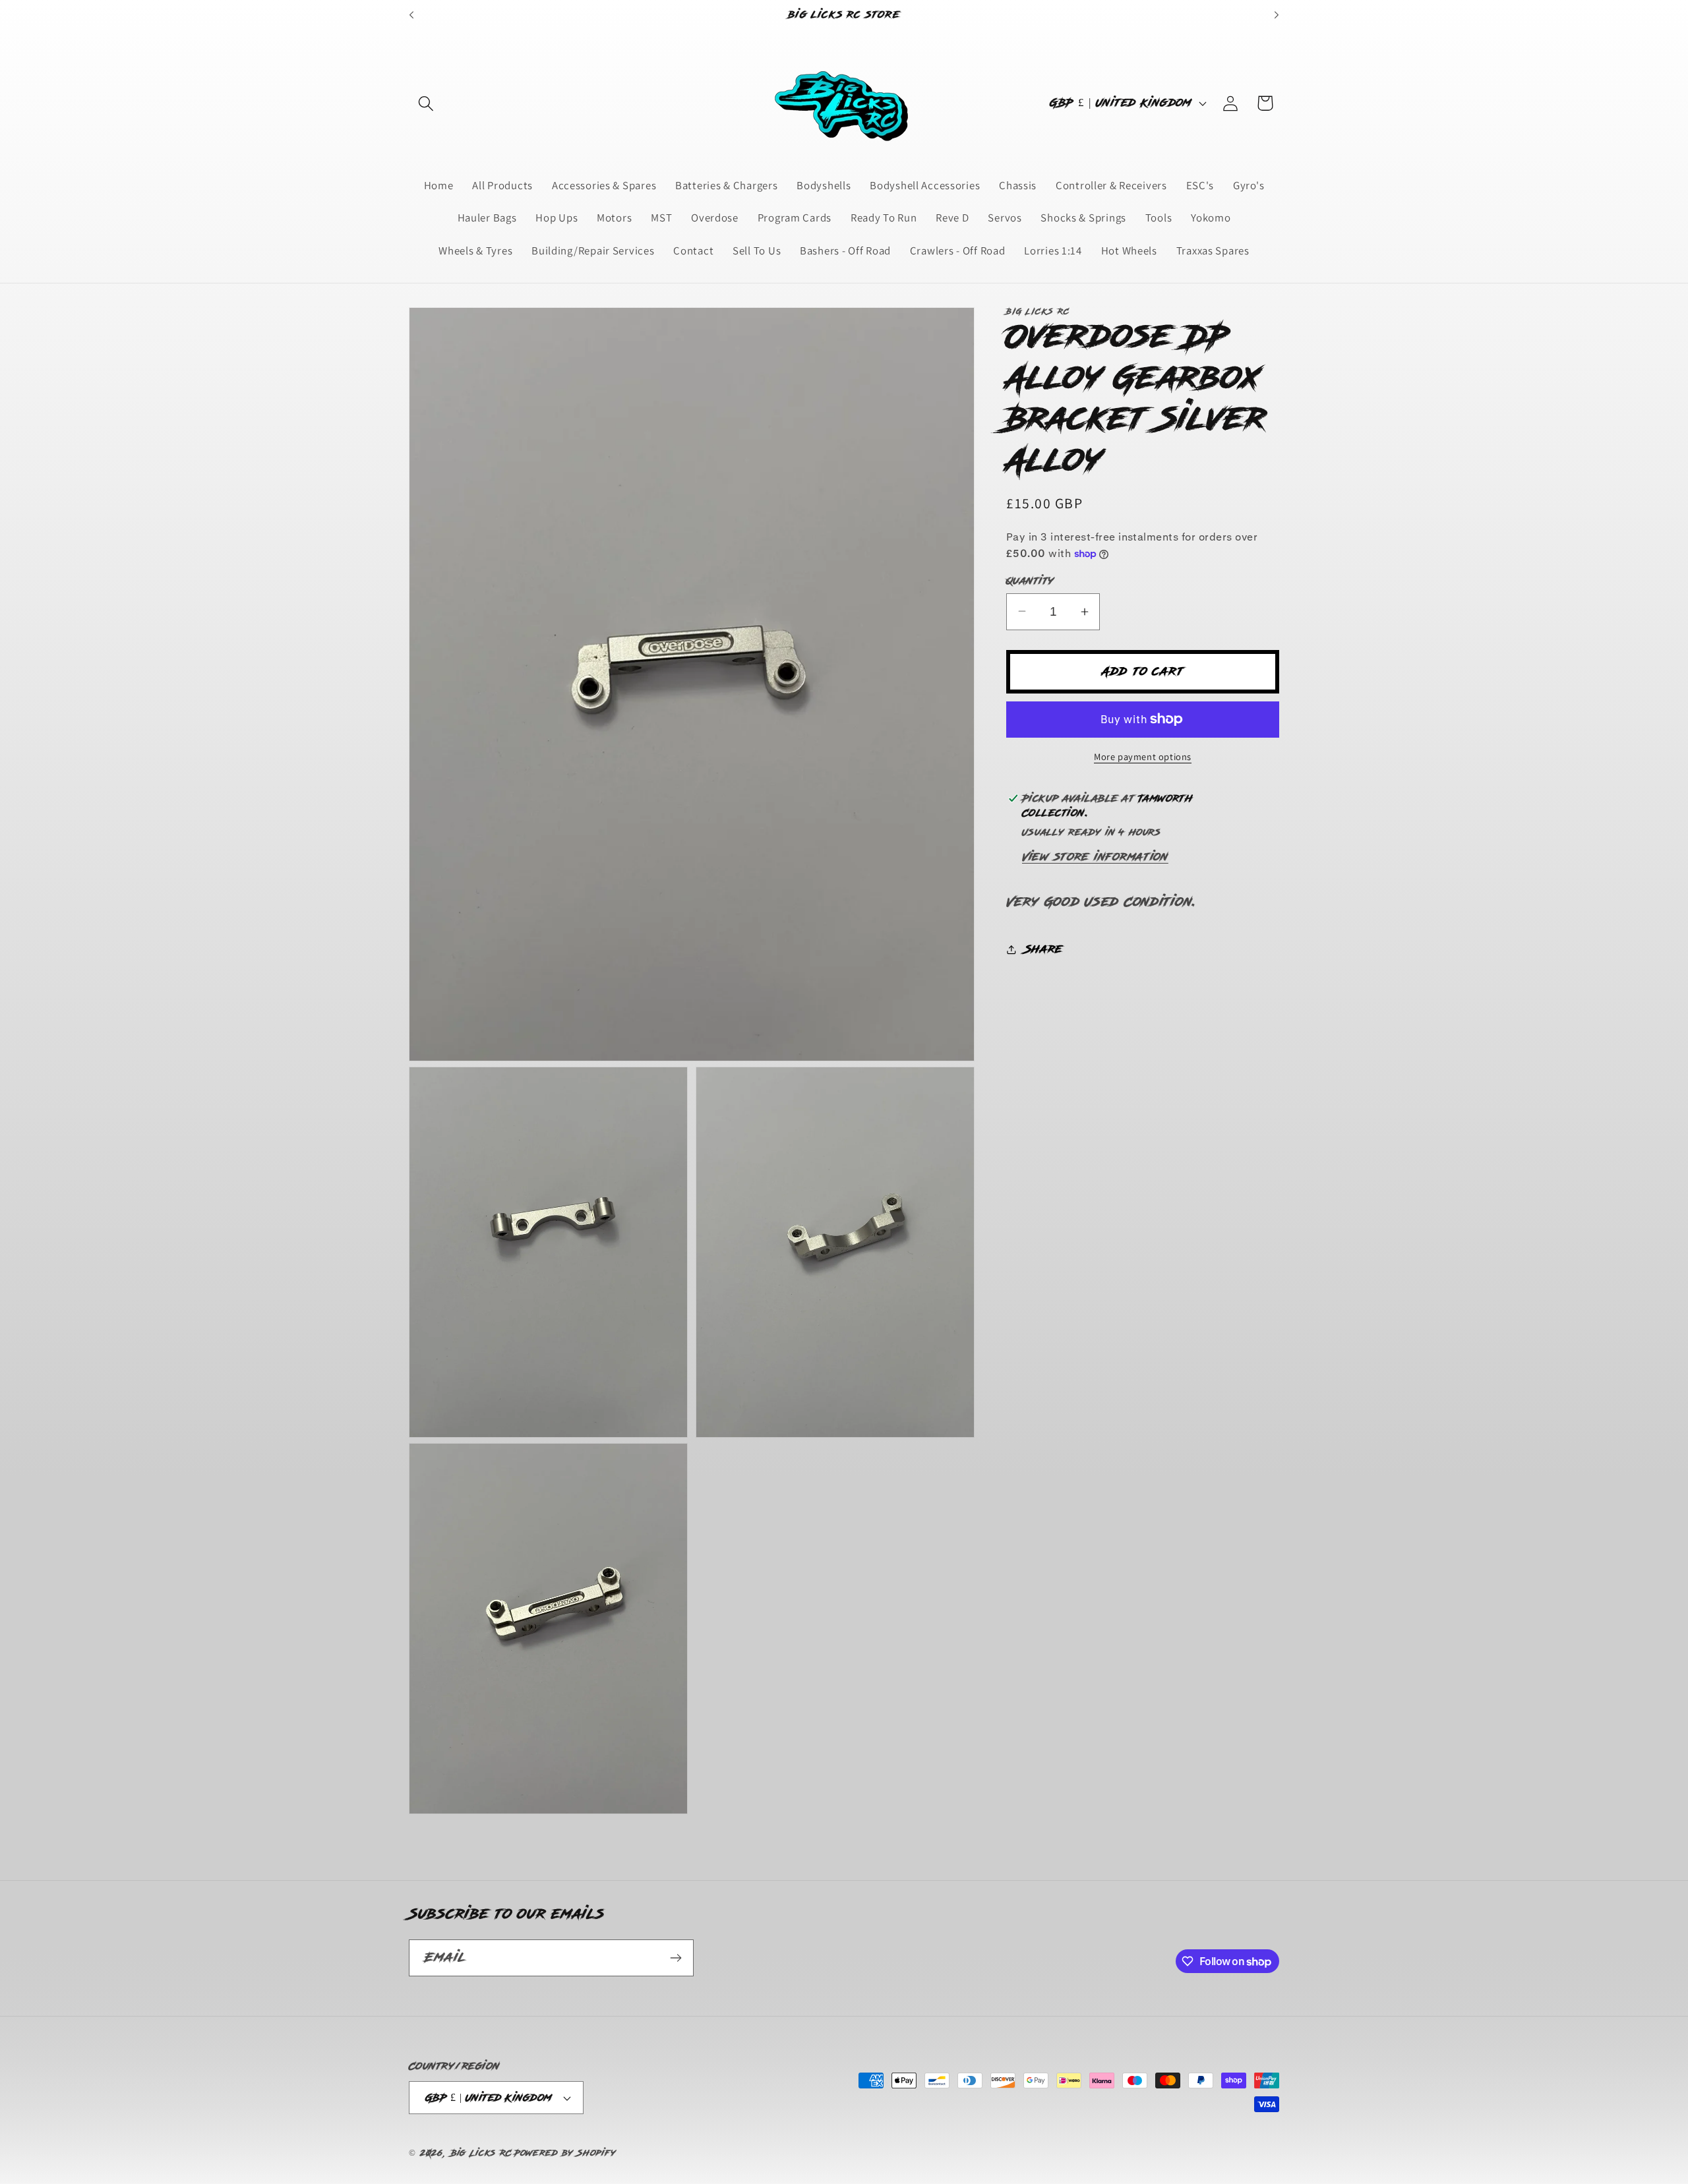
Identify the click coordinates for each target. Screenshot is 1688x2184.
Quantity (1030, 581)
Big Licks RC (481, 2153)
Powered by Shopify (565, 2153)
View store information (1095, 857)
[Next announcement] (1277, 15)
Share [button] (1044, 949)
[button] (426, 103)
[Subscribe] (676, 1958)
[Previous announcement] (411, 15)
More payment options (1143, 756)
